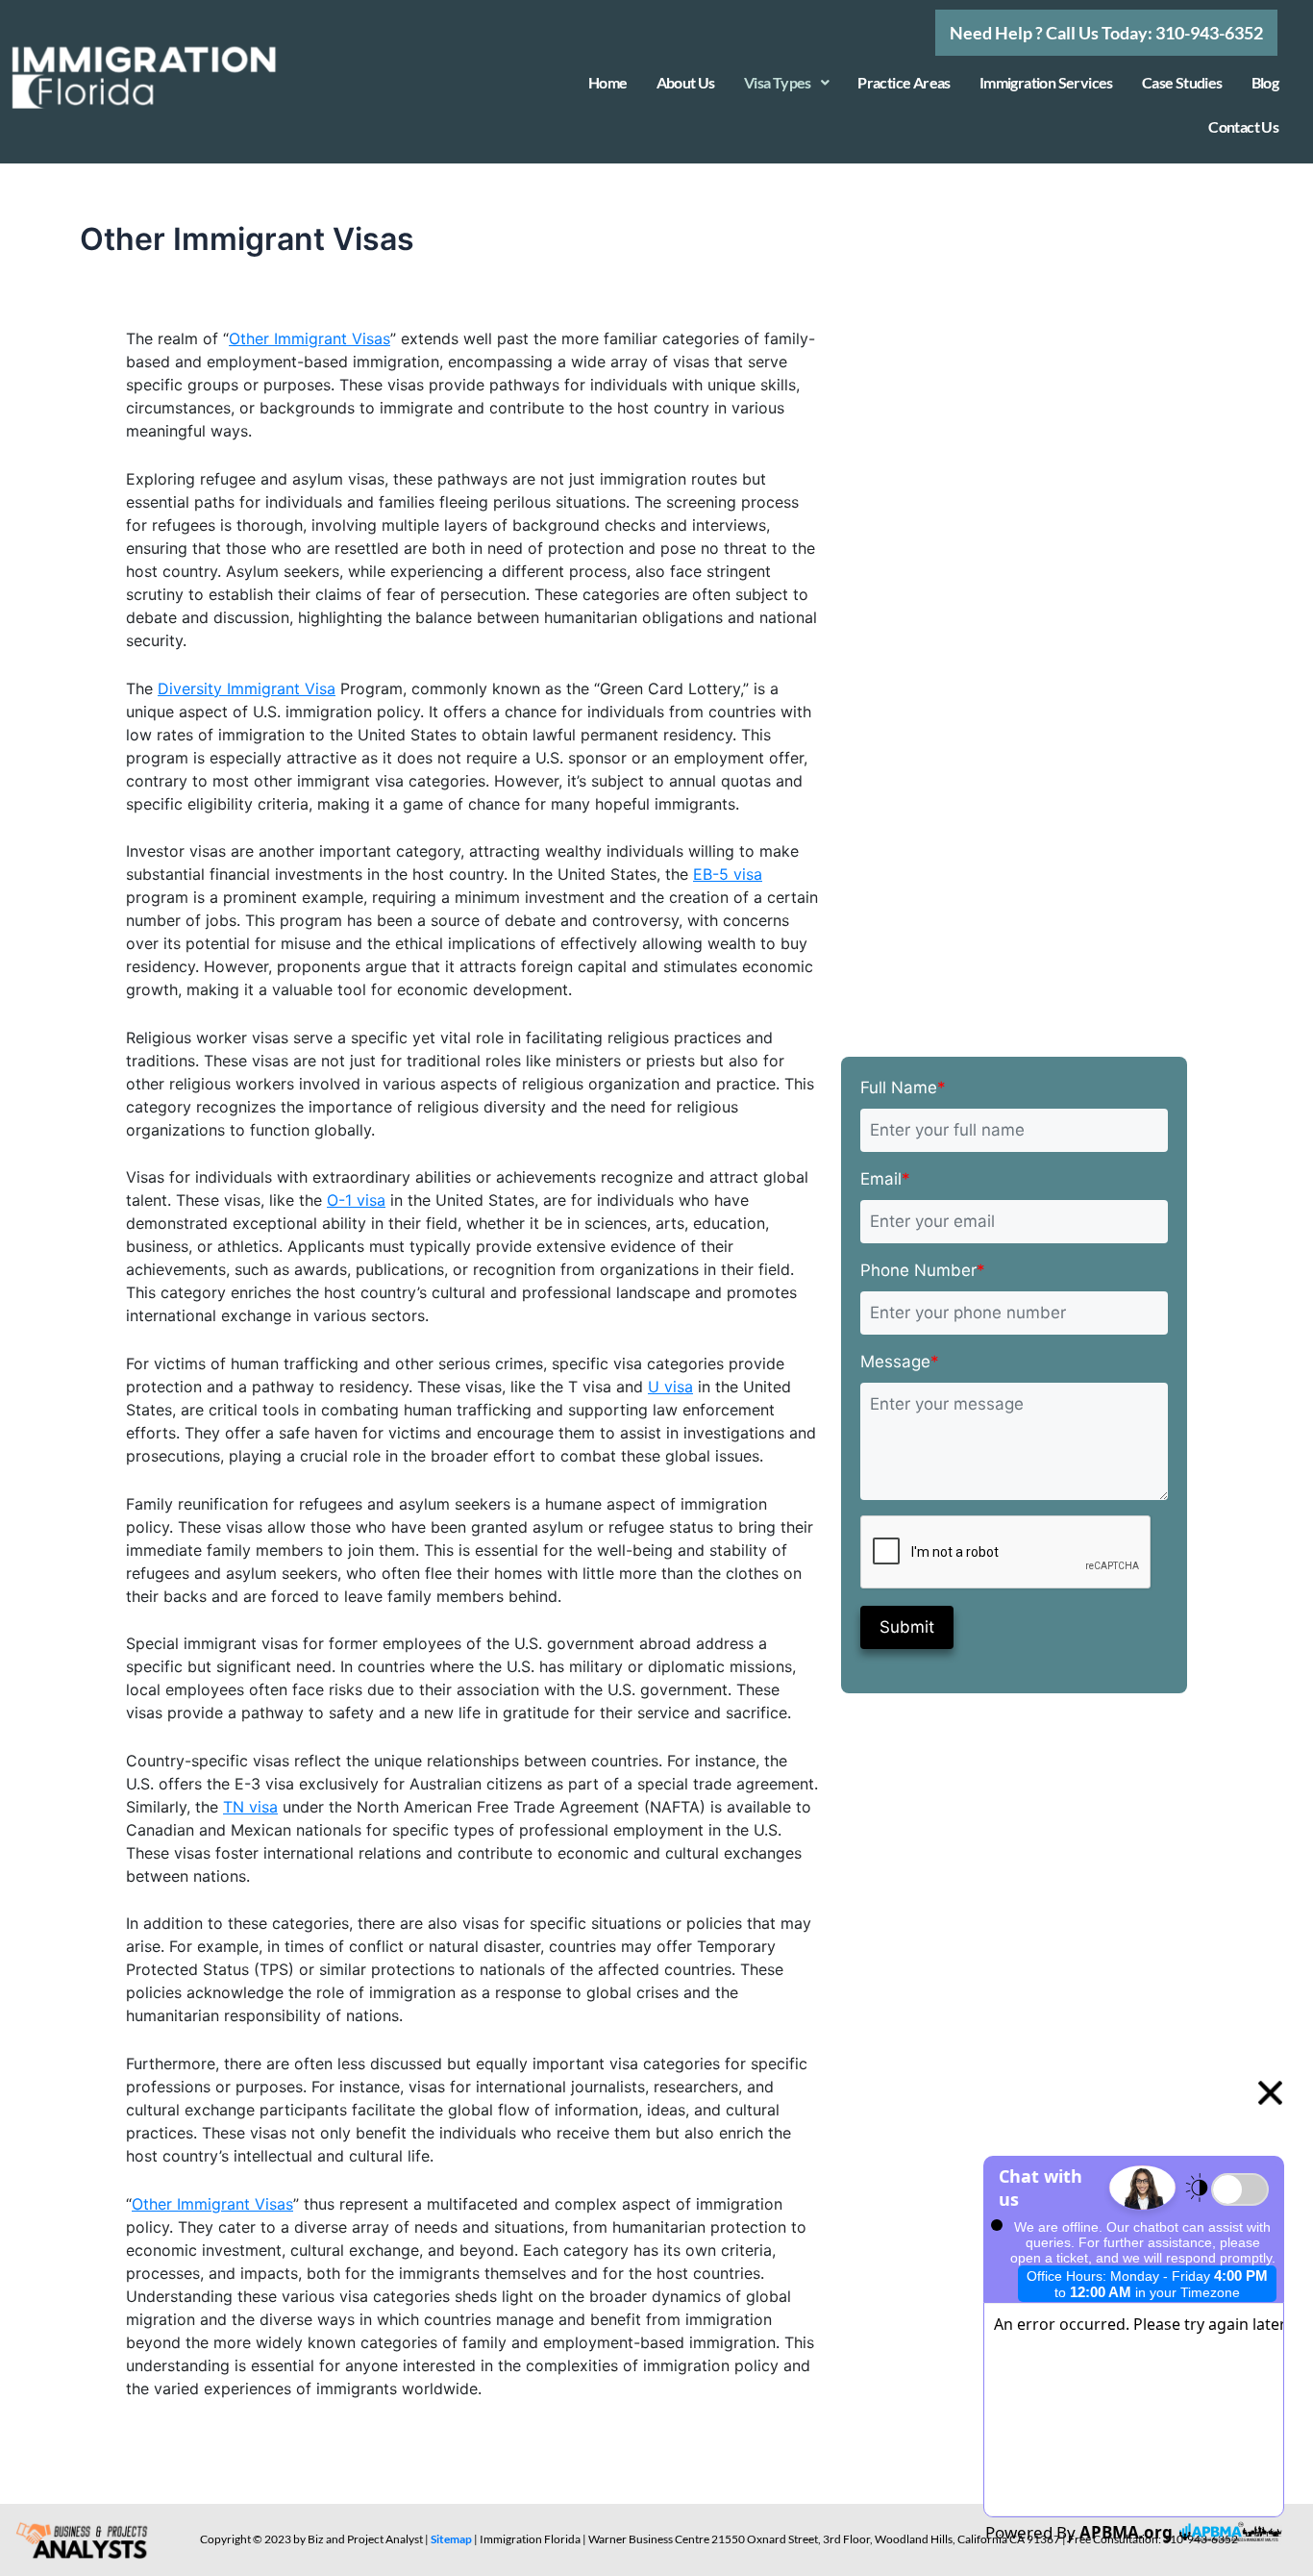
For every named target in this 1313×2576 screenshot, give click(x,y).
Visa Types (778, 82)
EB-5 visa (728, 874)
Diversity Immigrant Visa (247, 688)
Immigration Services (1046, 82)
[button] (1106, 33)
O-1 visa (356, 1200)
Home (608, 82)
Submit (907, 1627)
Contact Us (1243, 126)
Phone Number (923, 1270)
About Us (686, 82)
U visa (670, 1387)
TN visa (250, 1807)
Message (900, 1362)
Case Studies (1182, 82)
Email (885, 1179)
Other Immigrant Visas (310, 338)
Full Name (903, 1088)
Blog (1265, 82)
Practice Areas (904, 82)
